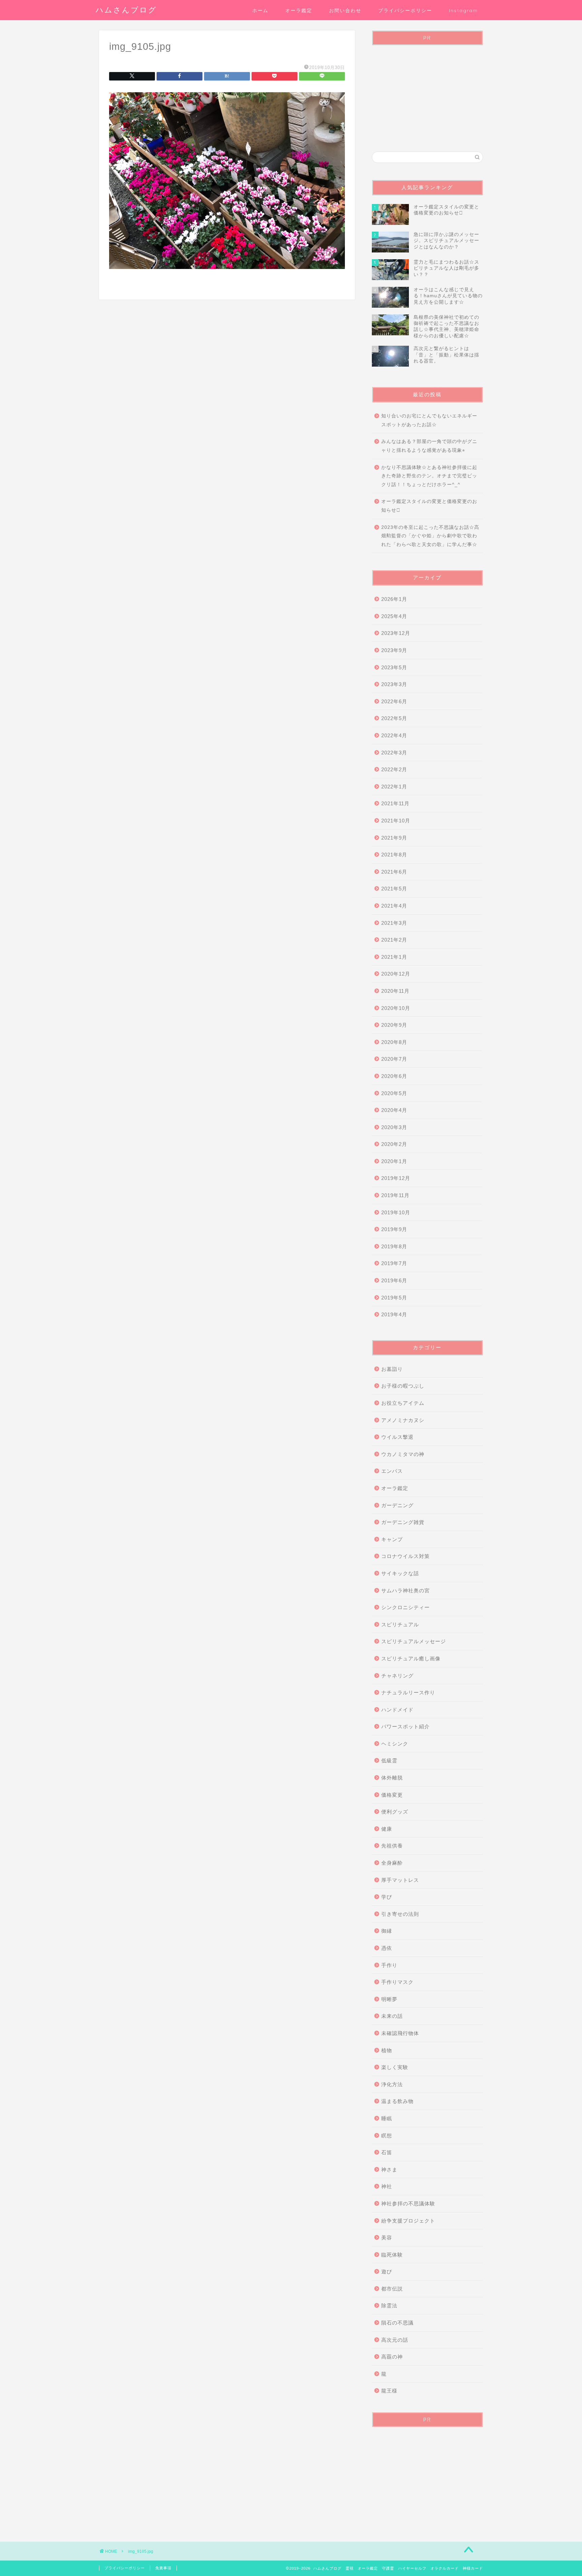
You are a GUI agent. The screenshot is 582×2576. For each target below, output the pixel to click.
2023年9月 (394, 650)
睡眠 (387, 2118)
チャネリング (397, 1676)
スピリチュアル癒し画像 (411, 1658)
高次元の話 (395, 2340)
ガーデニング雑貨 (403, 1522)
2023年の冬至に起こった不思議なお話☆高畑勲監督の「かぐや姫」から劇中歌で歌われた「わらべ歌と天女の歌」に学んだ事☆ (430, 536)
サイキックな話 (400, 1573)
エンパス (392, 1471)
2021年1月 (394, 957)
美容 (387, 2238)
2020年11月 (395, 991)
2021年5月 (394, 889)
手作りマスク (397, 1982)
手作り (389, 1965)
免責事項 (163, 2568)
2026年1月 (394, 599)
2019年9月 (394, 1229)
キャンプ (392, 1539)
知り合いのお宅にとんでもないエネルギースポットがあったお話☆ (429, 420)
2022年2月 (394, 769)
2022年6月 (394, 701)
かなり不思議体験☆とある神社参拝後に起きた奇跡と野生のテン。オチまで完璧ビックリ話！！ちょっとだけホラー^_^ (429, 476)
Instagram (463, 10)
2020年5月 (394, 1093)
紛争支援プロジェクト (408, 2221)
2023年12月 (396, 633)
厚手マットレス (400, 1880)
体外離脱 (392, 1778)
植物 (387, 2050)
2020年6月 (394, 1076)
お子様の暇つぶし (403, 1386)
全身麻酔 (392, 1863)
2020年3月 (394, 1127)
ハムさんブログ (126, 10)
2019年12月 (396, 1178)
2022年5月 (394, 718)
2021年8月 (394, 855)
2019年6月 (394, 1280)
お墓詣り (392, 1369)
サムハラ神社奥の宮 (406, 1590)
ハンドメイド (397, 1710)
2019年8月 (394, 1246)
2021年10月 (396, 821)
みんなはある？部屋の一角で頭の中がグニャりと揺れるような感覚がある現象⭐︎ (429, 446)
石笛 (387, 2152)
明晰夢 (389, 1999)
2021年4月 (394, 906)
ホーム (260, 10)
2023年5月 (394, 667)
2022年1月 (394, 787)
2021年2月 (394, 940)
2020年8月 (394, 1042)
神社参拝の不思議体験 (408, 2204)
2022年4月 (394, 735)
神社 (387, 2186)
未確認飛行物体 (400, 2033)
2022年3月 (394, 753)
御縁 (387, 1931)
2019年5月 (394, 1298)
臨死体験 (392, 2255)
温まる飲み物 (397, 2101)
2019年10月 (396, 1212)
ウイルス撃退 (397, 1437)
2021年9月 (394, 838)
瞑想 (387, 2136)
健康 (387, 1829)
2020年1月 (394, 1161)
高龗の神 (392, 2357)
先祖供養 (392, 1846)
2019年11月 (395, 1195)
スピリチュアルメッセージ (414, 1641)
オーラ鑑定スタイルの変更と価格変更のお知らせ (429, 506)
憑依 (387, 1948)
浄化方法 (392, 2084)
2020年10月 (396, 1008)
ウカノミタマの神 (403, 1454)
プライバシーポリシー (405, 10)
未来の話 (392, 2016)
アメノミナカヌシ (403, 1420)
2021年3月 (394, 923)
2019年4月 (394, 1314)
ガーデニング (397, 1505)
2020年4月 (394, 1110)
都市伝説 (392, 2289)
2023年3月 (394, 684)
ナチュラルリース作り (408, 1692)
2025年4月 (394, 616)
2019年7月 (394, 1263)
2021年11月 (395, 803)
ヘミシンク (395, 1744)
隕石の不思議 (397, 2323)
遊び (387, 2272)
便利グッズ (395, 1812)
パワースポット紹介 (406, 1726)
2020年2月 (394, 1144)
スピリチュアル (400, 1624)
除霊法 (389, 2306)
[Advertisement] (427, 93)
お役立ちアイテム (403, 1403)
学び (387, 1897)
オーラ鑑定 (299, 10)
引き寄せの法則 (400, 1914)
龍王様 (389, 2391)
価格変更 (392, 1795)
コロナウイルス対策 (406, 1556)
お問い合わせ (345, 10)
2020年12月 (396, 974)
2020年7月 (394, 1059)
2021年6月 (394, 872)
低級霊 (389, 1760)
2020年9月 (394, 1025)
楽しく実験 (395, 2067)
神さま (389, 2170)
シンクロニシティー (406, 1607)
